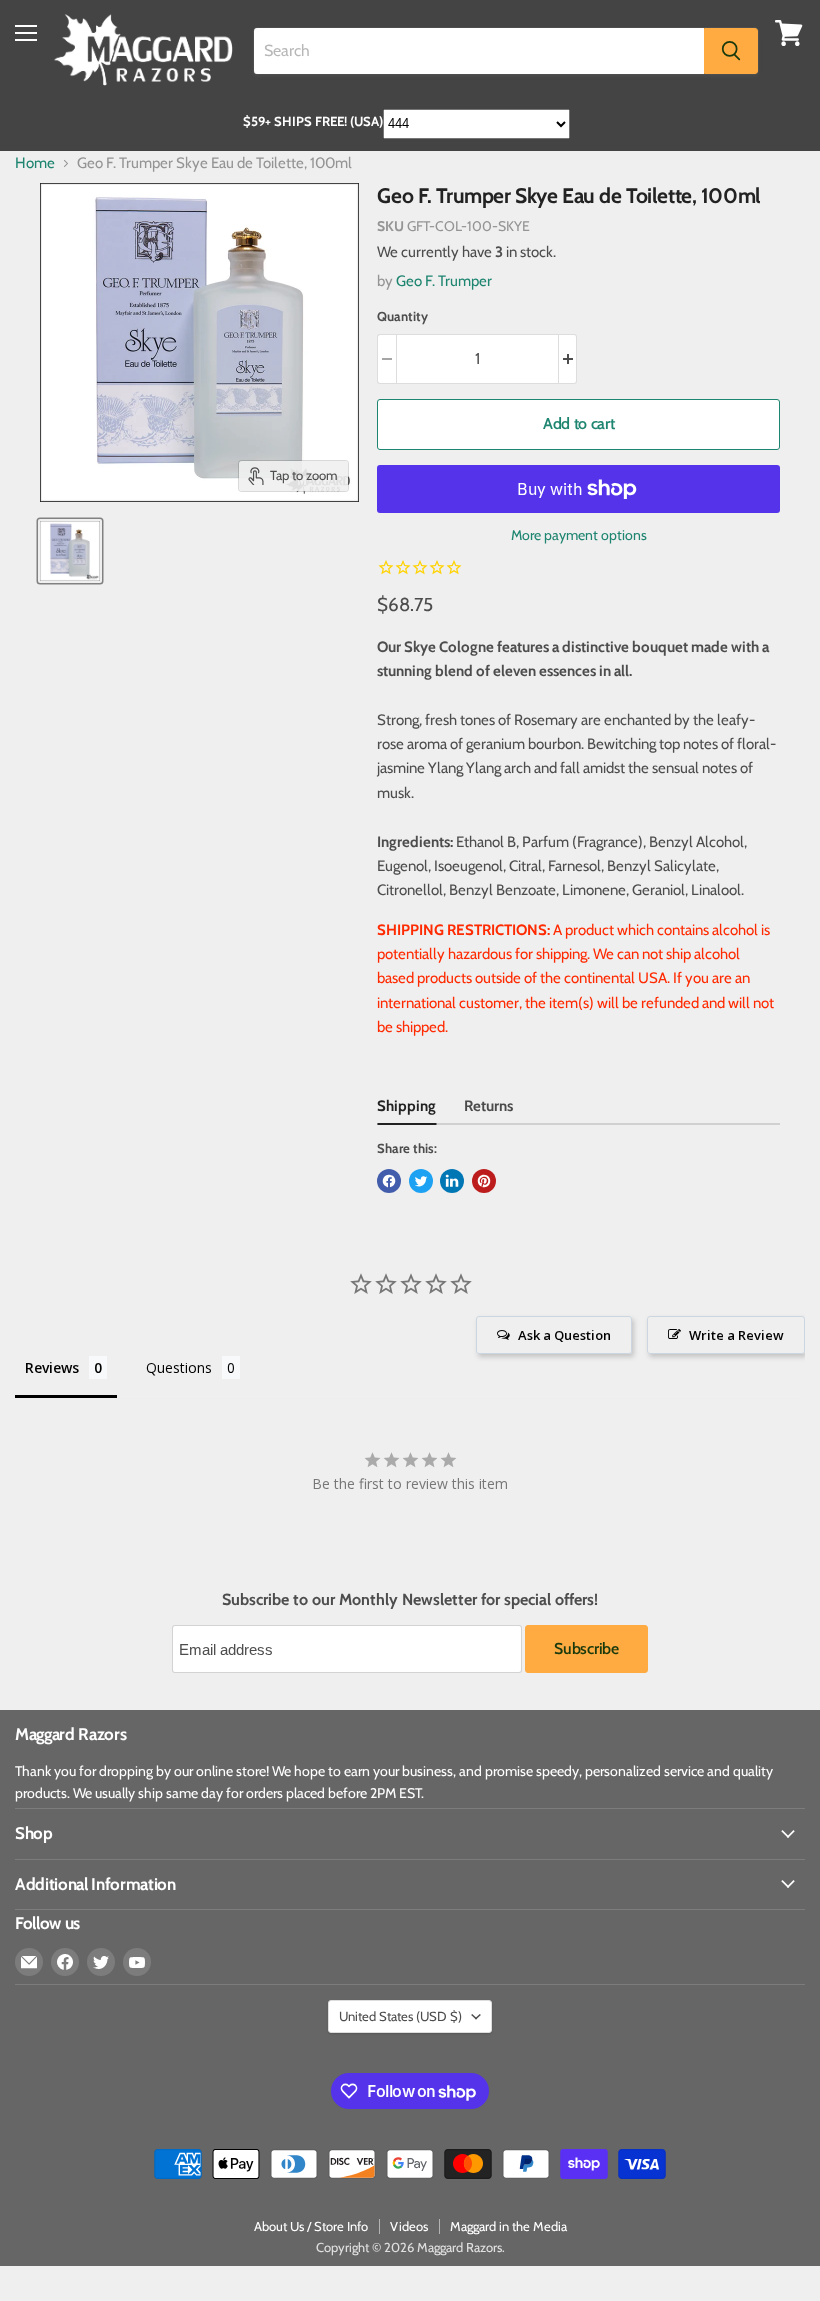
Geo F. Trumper (444, 281)
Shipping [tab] (406, 1106)
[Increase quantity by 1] (568, 359)
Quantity (402, 316)
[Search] (731, 51)
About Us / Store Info (311, 2226)
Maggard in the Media (508, 2226)
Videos (409, 2226)
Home (35, 163)
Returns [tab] (488, 1106)
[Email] (29, 1962)
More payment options (579, 535)
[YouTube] (137, 1962)
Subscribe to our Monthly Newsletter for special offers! (410, 1600)
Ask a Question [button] (564, 1335)
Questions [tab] (179, 1367)
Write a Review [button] (736, 1335)
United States (400, 2016)
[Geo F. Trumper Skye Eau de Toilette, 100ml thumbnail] (70, 551)
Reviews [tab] (52, 1367)
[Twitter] (101, 1962)
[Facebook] (65, 1962)
